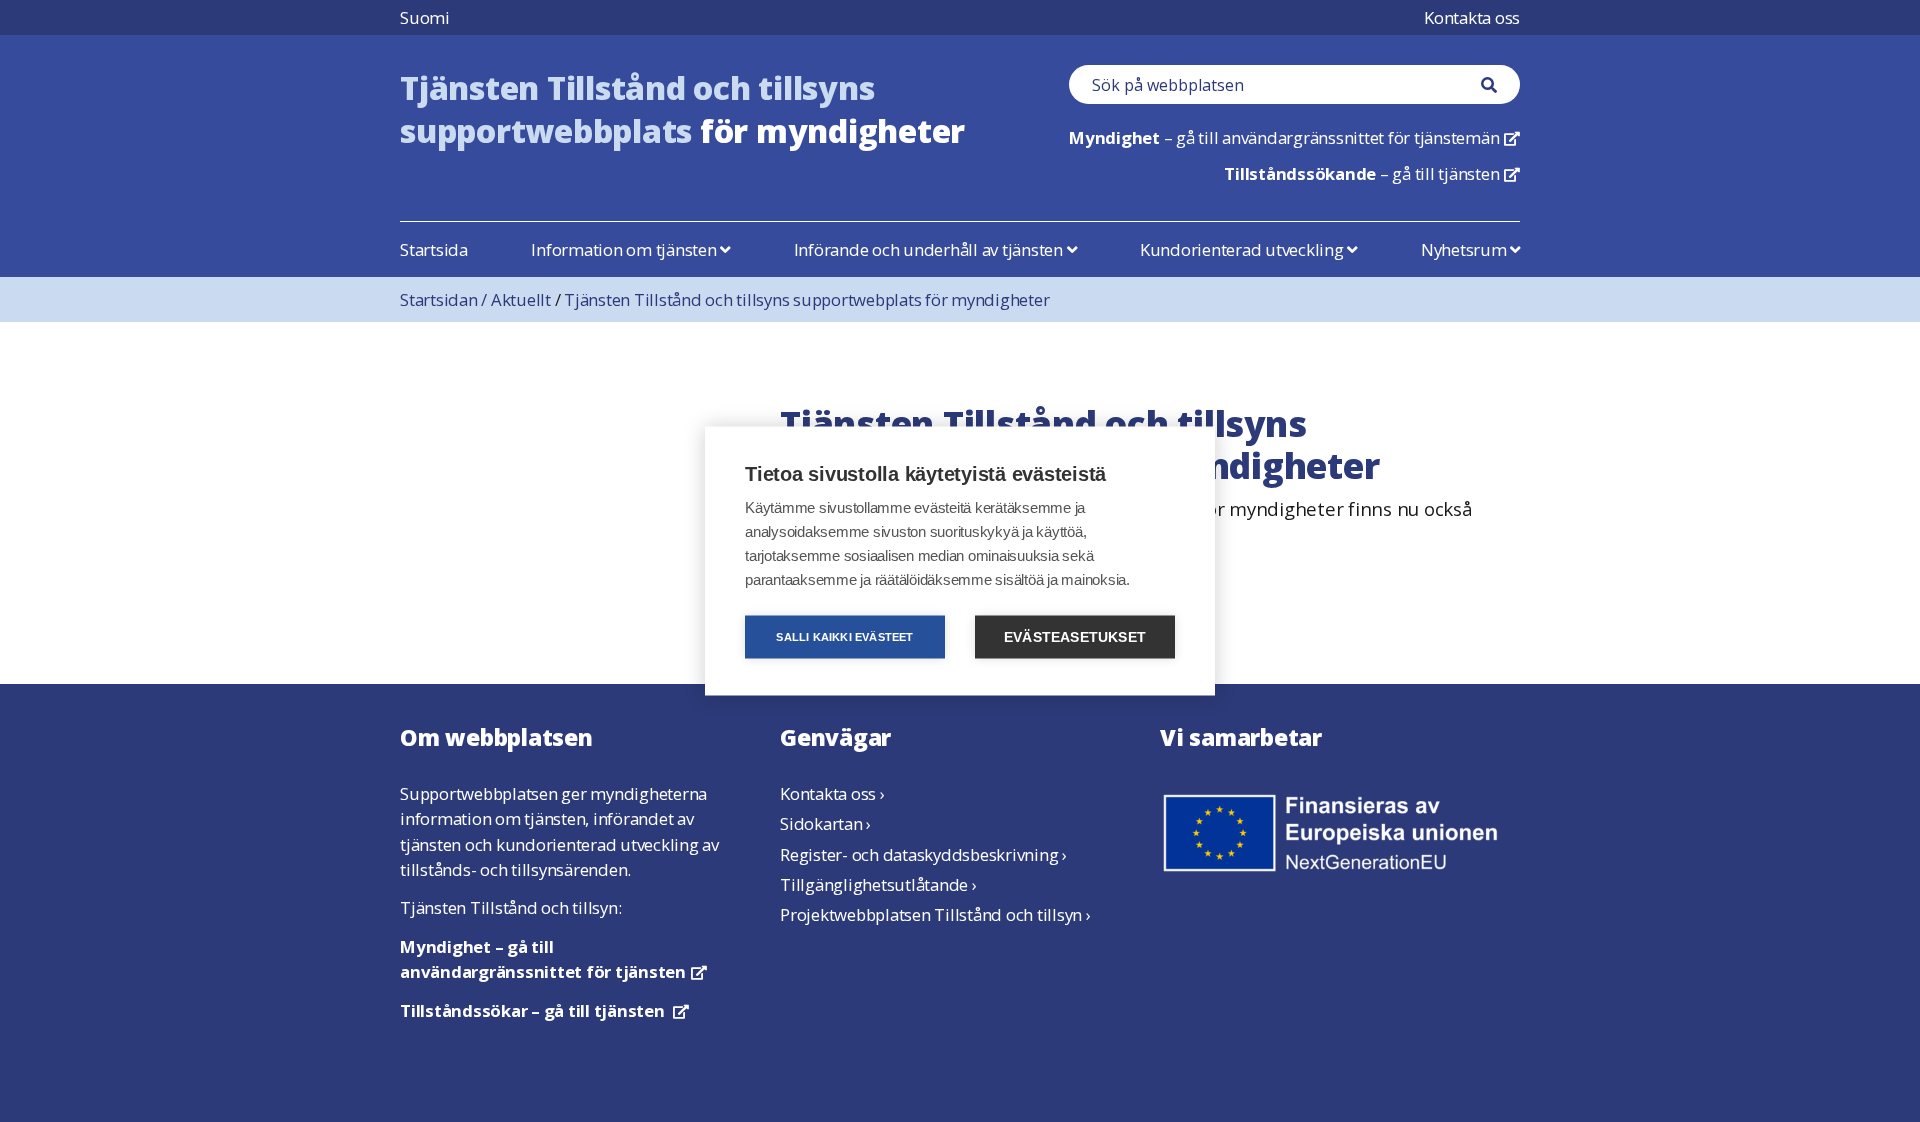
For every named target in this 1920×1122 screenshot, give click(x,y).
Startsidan (445, 299)
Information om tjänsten (625, 249)
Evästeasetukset (1075, 637)
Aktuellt (521, 299)
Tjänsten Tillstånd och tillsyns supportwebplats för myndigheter (806, 299)
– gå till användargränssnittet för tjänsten (553, 959)
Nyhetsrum (1466, 249)
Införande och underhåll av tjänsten (930, 249)
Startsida (434, 249)
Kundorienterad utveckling (1244, 249)
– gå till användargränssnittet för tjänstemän (1294, 137)
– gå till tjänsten (1372, 173)
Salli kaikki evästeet (844, 637)
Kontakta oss (1472, 17)
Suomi (425, 17)
